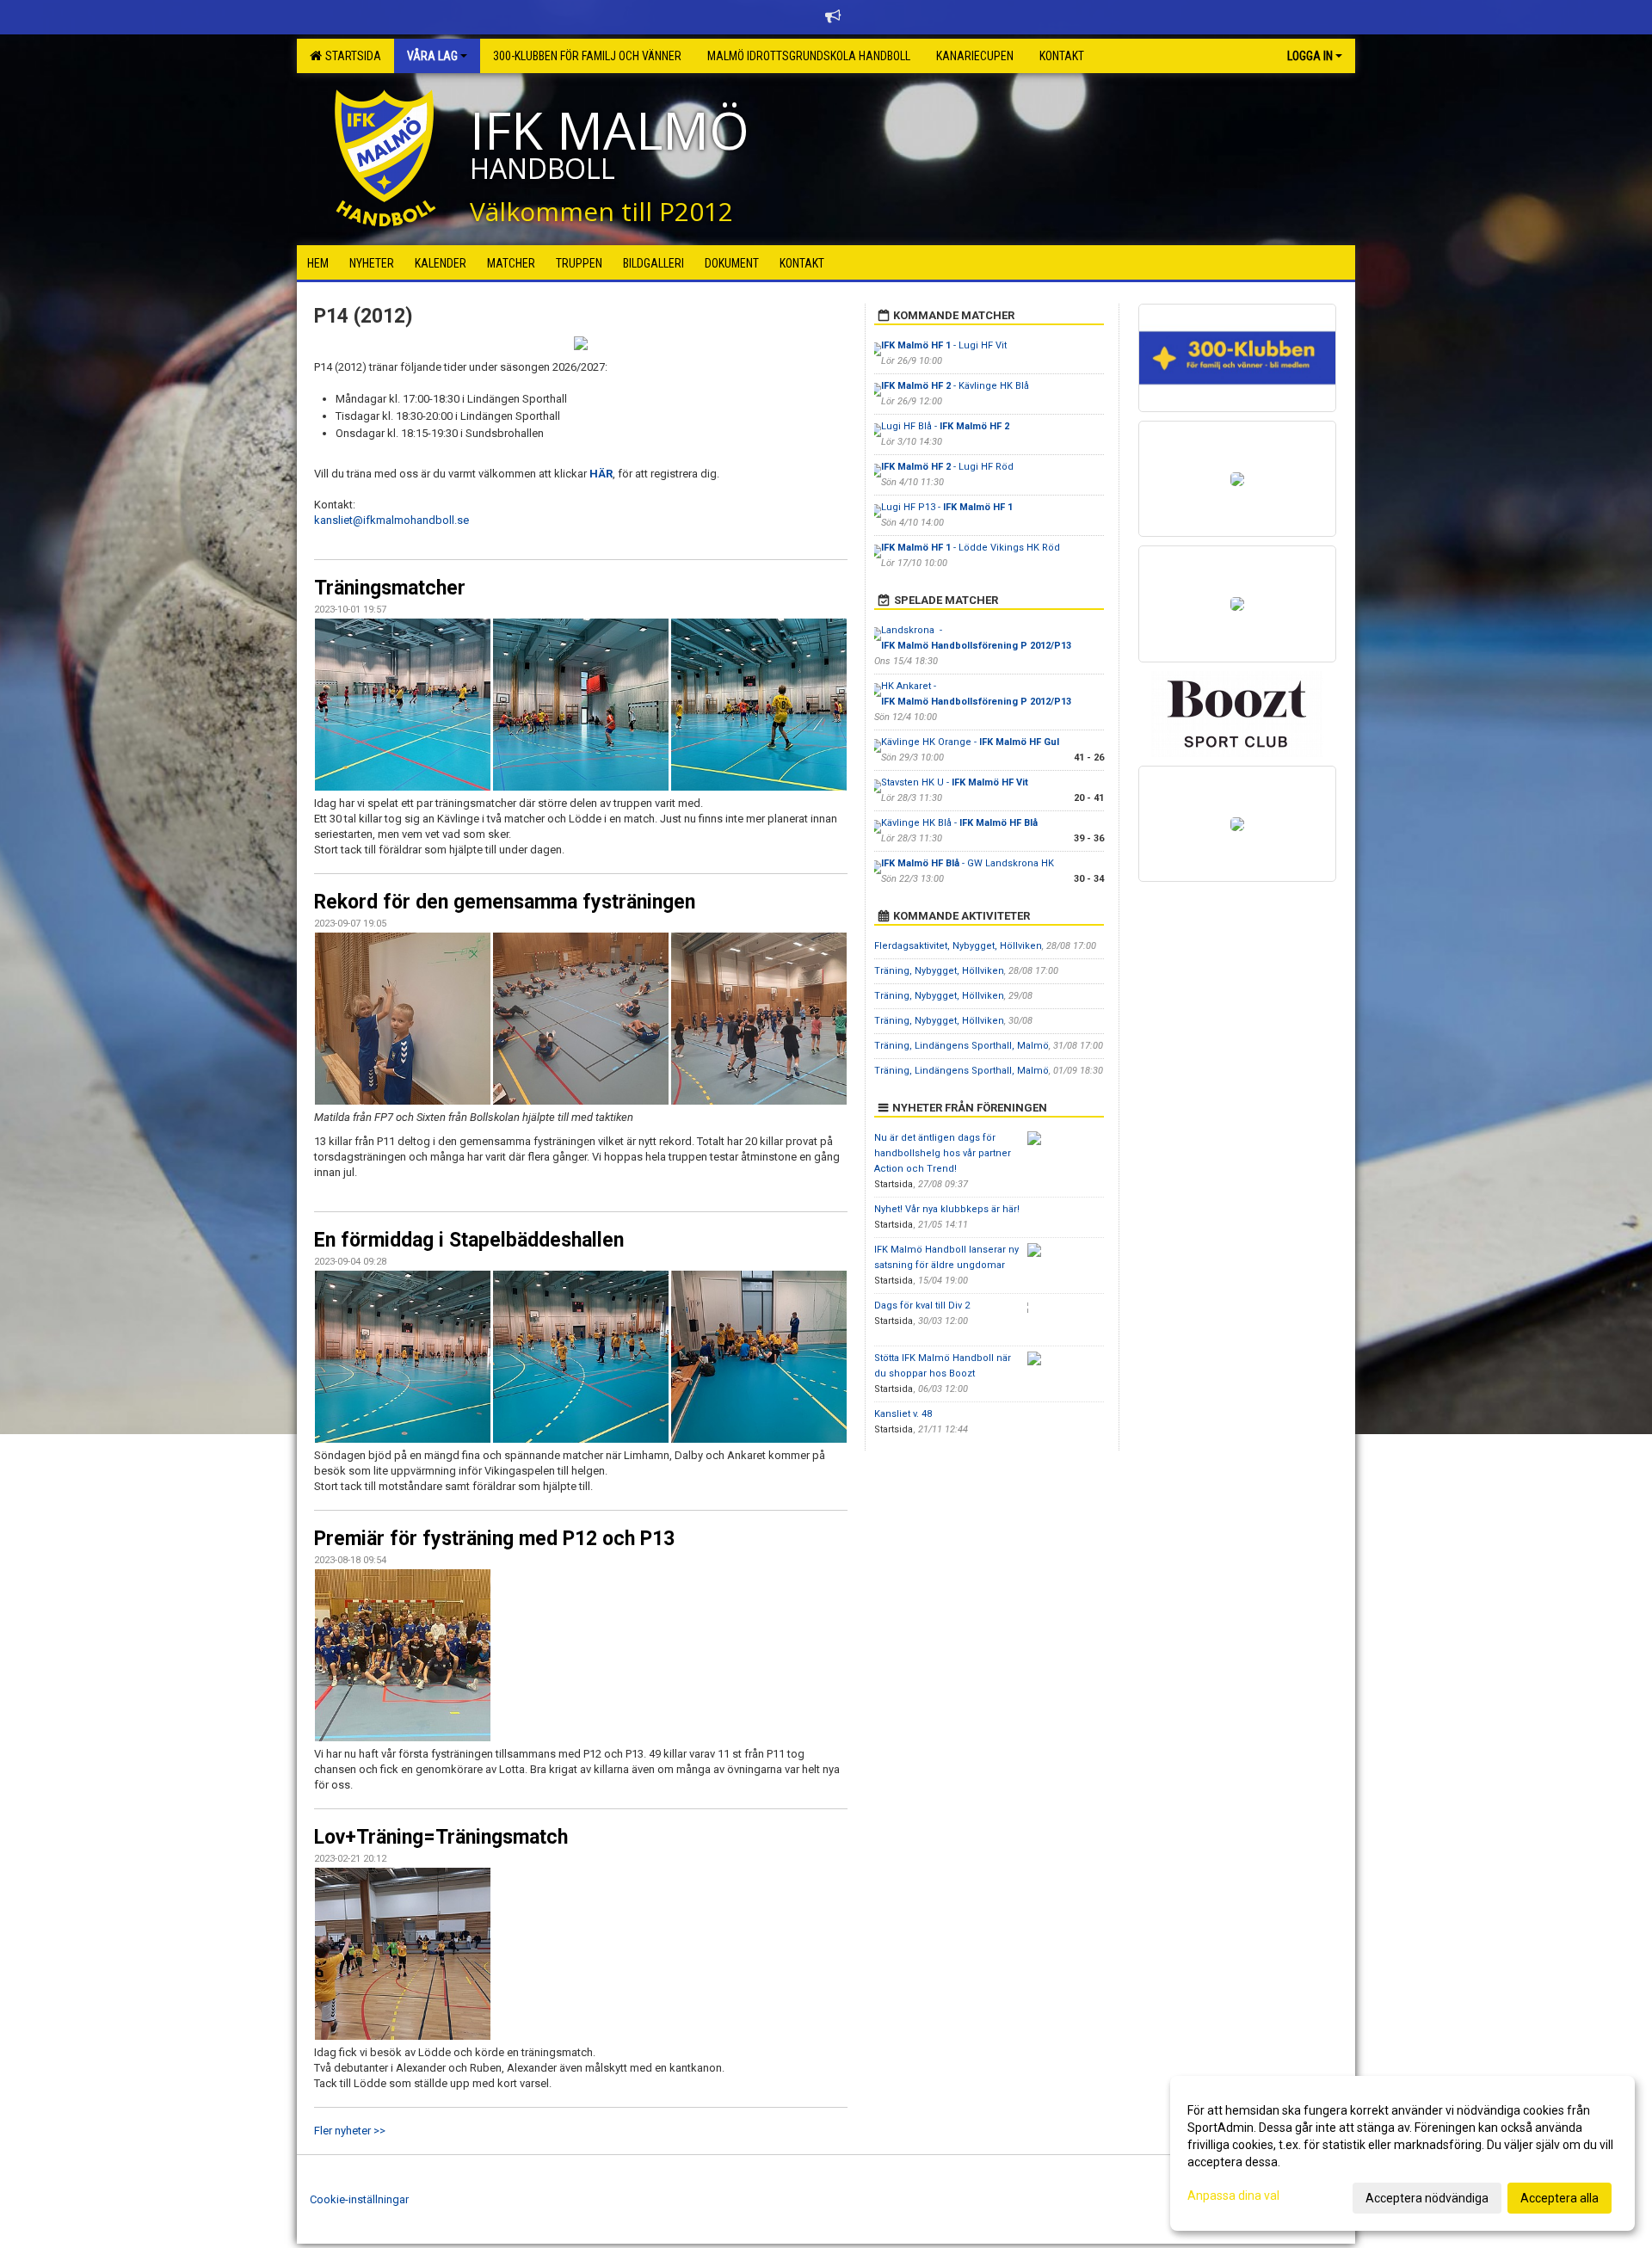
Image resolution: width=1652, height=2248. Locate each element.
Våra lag (432, 56)
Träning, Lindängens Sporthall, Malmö (962, 1046)
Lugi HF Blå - (945, 426)
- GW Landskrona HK (968, 863)
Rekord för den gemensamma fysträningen (505, 902)
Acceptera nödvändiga (1427, 2198)
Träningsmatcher (390, 588)
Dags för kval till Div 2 (922, 1306)
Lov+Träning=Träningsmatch (441, 1837)
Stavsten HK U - (955, 782)
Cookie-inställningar (359, 2199)
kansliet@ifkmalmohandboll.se (391, 520)
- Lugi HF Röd (947, 467)
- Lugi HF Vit (944, 345)
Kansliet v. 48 (903, 1414)
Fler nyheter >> (350, 2131)
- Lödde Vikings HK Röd (971, 548)
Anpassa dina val (1233, 2196)
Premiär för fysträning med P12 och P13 (494, 1539)
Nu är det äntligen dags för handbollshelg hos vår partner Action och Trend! (943, 1153)
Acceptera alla (1560, 2198)
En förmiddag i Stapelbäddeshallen (469, 1240)
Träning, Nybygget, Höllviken (939, 971)
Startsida (351, 56)
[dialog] (1402, 2153)
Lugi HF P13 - (947, 507)
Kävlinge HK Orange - (970, 742)
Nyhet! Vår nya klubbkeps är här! (947, 1209)
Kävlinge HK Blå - (959, 823)
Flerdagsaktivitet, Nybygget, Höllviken (958, 946)
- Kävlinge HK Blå (955, 386)
